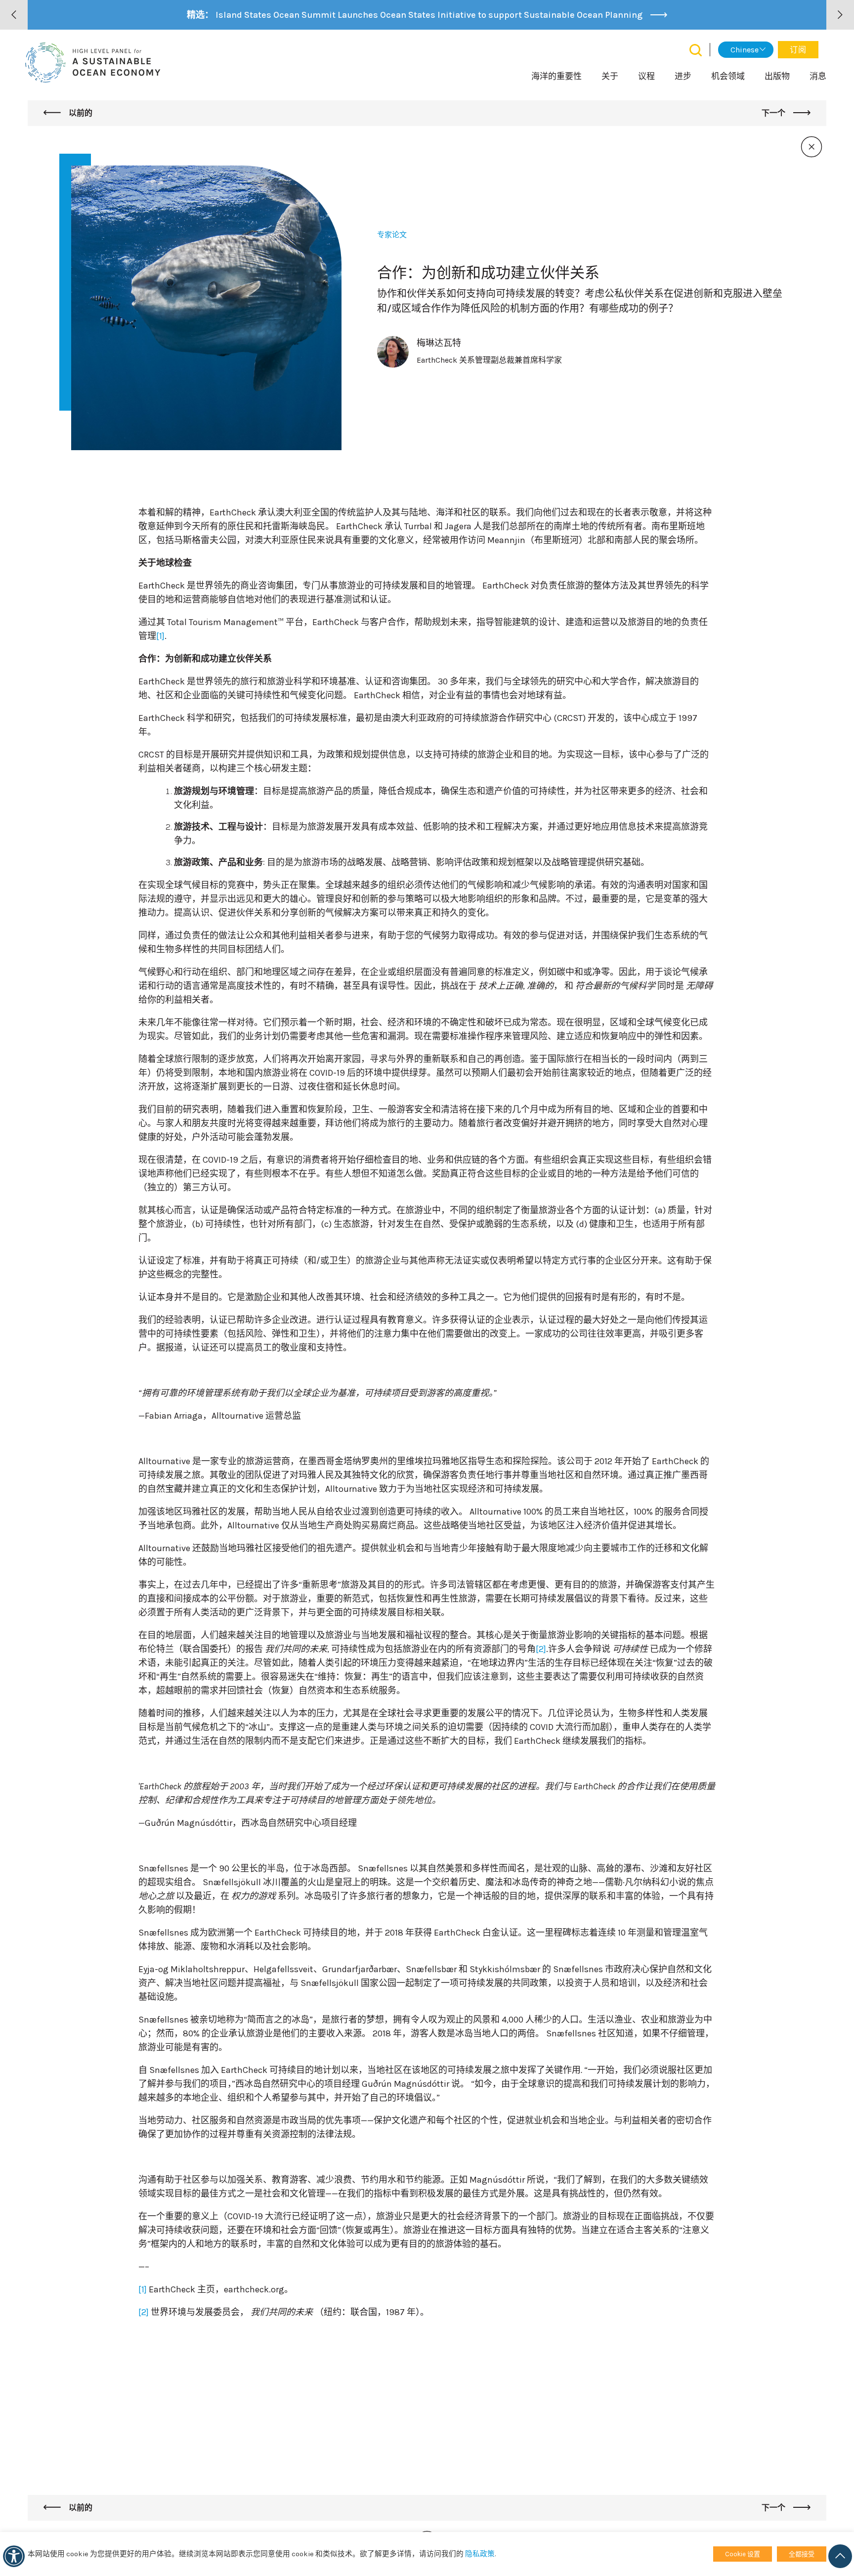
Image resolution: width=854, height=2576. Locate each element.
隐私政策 (480, 2554)
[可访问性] (14, 2556)
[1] (160, 636)
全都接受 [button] (802, 2554)
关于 (610, 76)
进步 (683, 76)
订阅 (798, 50)
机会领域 (728, 76)
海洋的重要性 (556, 76)
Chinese (745, 50)
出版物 (777, 76)
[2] (541, 1649)
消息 (818, 76)
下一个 (774, 113)
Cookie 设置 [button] (743, 2554)
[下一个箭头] (840, 15)
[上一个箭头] (14, 15)
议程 (646, 76)
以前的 (80, 113)
